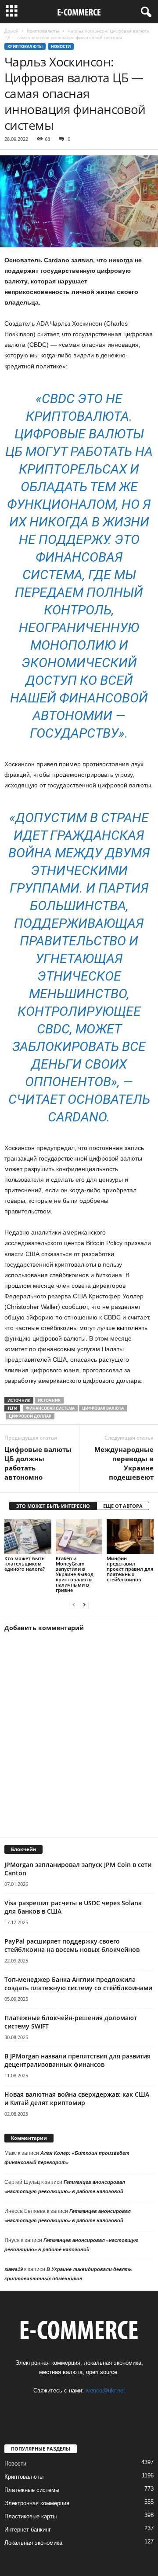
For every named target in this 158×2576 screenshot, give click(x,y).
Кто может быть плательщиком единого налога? (25, 1564)
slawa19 (14, 2269)
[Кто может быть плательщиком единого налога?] (28, 1537)
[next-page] (84, 1605)
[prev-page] (74, 1605)
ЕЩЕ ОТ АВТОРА (123, 1506)
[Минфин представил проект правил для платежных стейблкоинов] (130, 1537)
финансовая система (50, 1408)
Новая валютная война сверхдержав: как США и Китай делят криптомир (77, 2098)
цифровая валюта (103, 1408)
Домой (11, 31)
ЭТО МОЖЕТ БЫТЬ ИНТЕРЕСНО (53, 1506)
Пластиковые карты (31, 2516)
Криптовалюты (43, 31)
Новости (61, 46)
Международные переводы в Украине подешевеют (124, 1463)
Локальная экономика (33, 2543)
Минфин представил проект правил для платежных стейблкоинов (130, 1569)
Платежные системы (32, 2490)
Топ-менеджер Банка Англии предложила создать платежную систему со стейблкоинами (78, 1984)
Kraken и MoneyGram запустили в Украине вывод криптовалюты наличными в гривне (75, 1574)
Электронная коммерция (37, 2503)
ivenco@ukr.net (105, 2390)
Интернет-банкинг (28, 2530)
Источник (49, 1400)
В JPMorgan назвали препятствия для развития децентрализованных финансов (77, 2060)
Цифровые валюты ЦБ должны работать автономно (38, 1463)
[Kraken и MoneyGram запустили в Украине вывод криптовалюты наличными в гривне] (79, 1537)
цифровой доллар (30, 1416)
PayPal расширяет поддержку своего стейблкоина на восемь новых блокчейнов (72, 1945)
